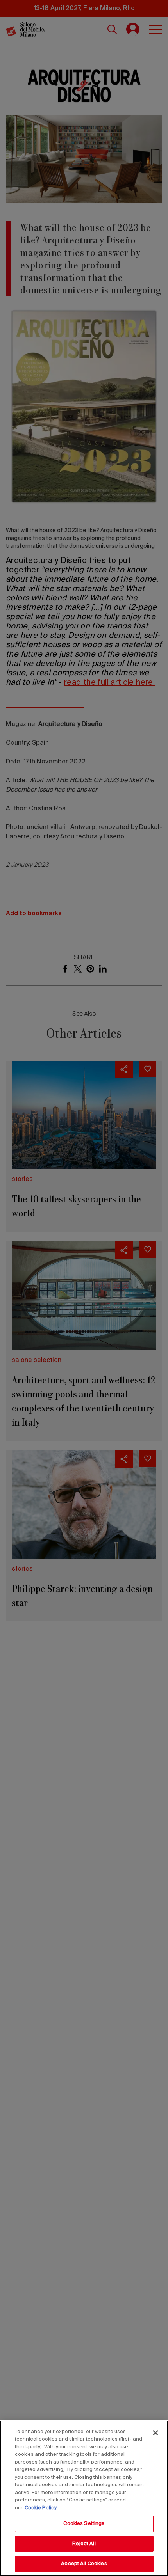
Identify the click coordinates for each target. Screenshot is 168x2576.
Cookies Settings (84, 2524)
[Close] (155, 2433)
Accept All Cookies (84, 2564)
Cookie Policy (41, 2508)
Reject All (84, 2544)
